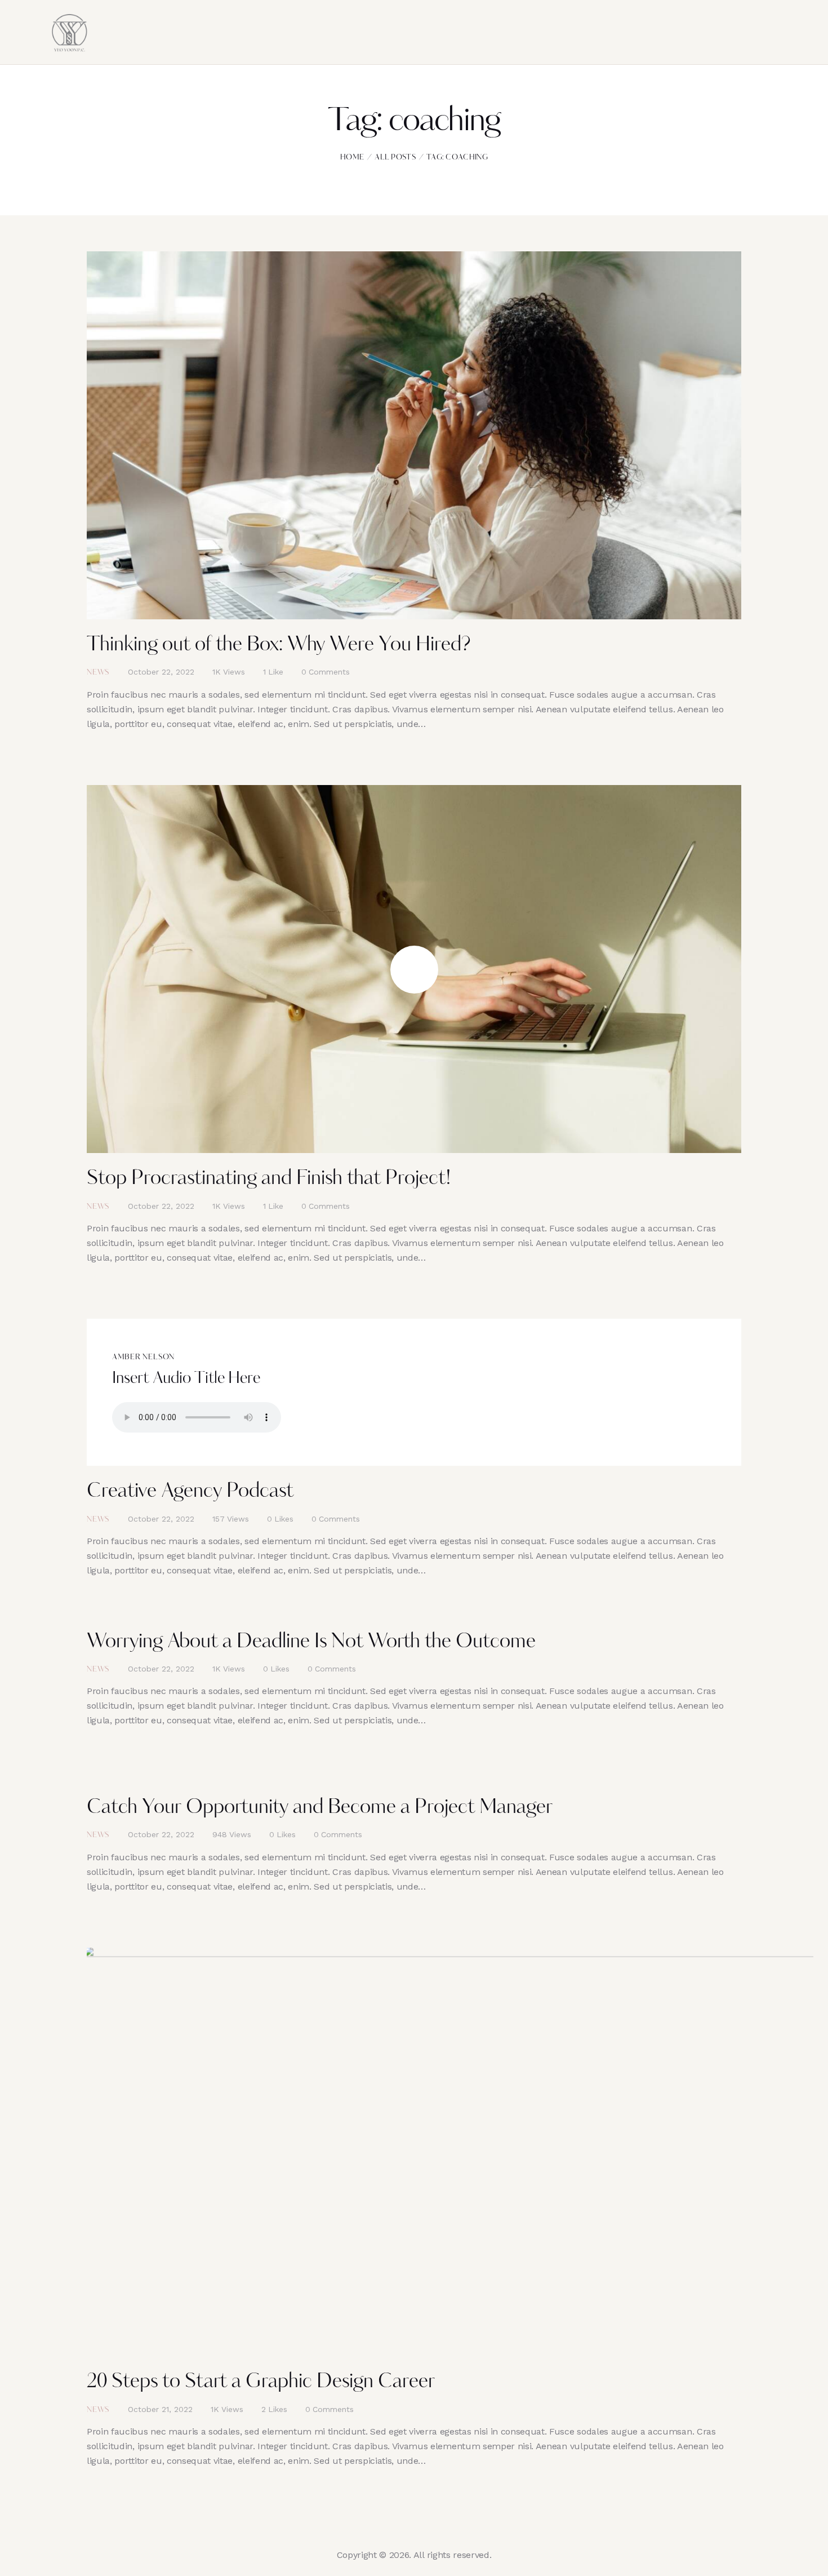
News (98, 673)
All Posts (395, 158)
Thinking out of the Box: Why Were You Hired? (279, 646)
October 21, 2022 (160, 2409)
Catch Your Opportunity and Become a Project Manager (320, 1808)
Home (352, 158)
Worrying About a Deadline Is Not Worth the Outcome (311, 1642)
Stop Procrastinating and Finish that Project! (269, 1179)
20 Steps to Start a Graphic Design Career (261, 2382)
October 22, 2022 (161, 672)
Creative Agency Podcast (190, 1492)
